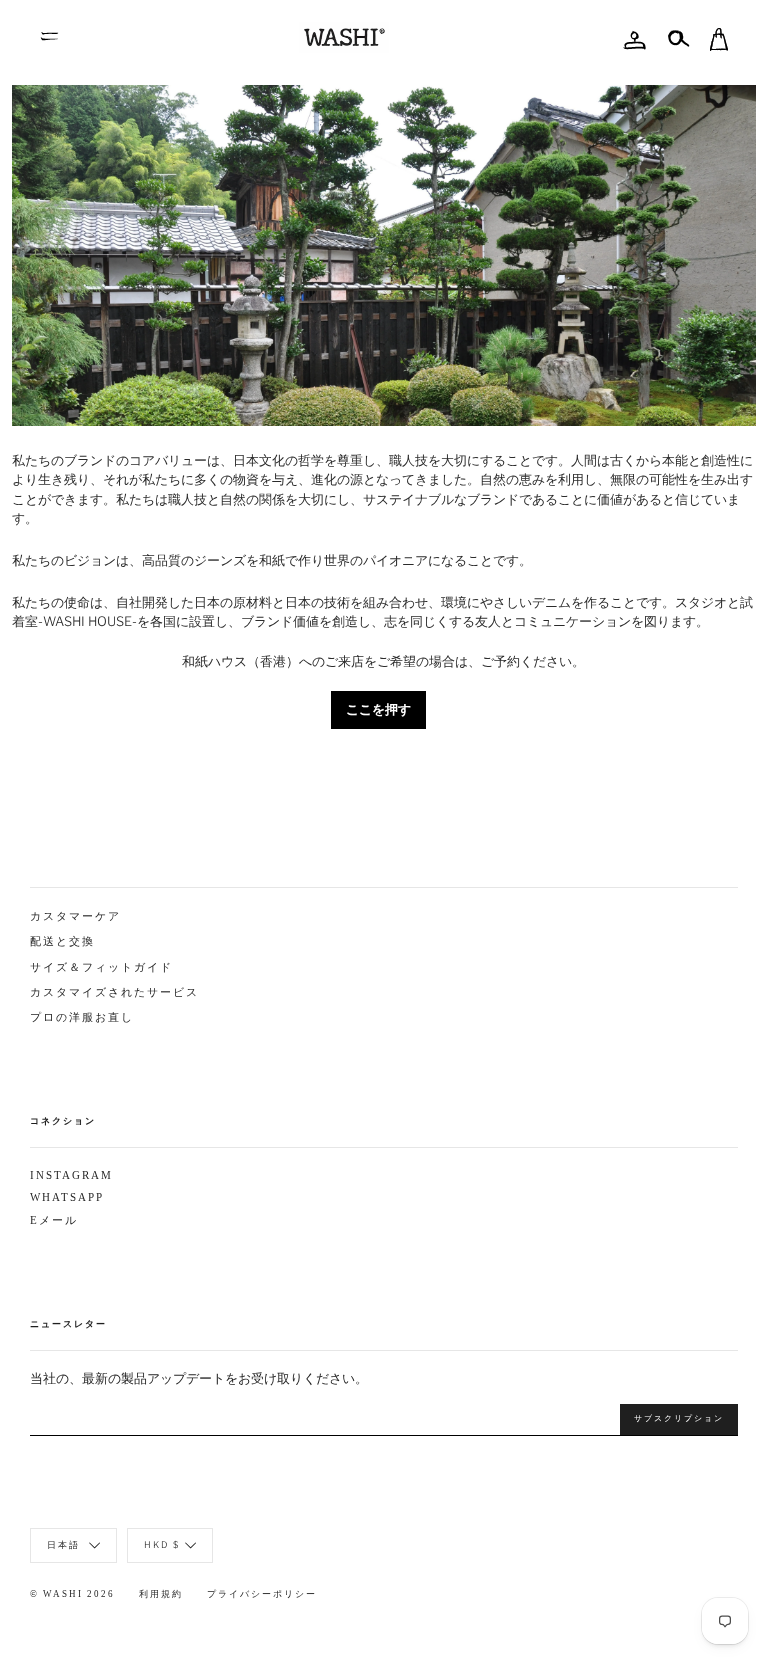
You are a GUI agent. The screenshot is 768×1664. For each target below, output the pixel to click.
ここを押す (378, 709)
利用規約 (161, 1594)
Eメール (54, 1220)
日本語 (65, 1543)
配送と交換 (62, 941)
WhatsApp (67, 1197)
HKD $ (162, 1543)
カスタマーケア (75, 916)
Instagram (71, 1175)
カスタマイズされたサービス (114, 992)
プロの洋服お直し (82, 1017)
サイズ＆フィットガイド (101, 967)
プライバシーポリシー (262, 1594)
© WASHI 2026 (72, 1594)
